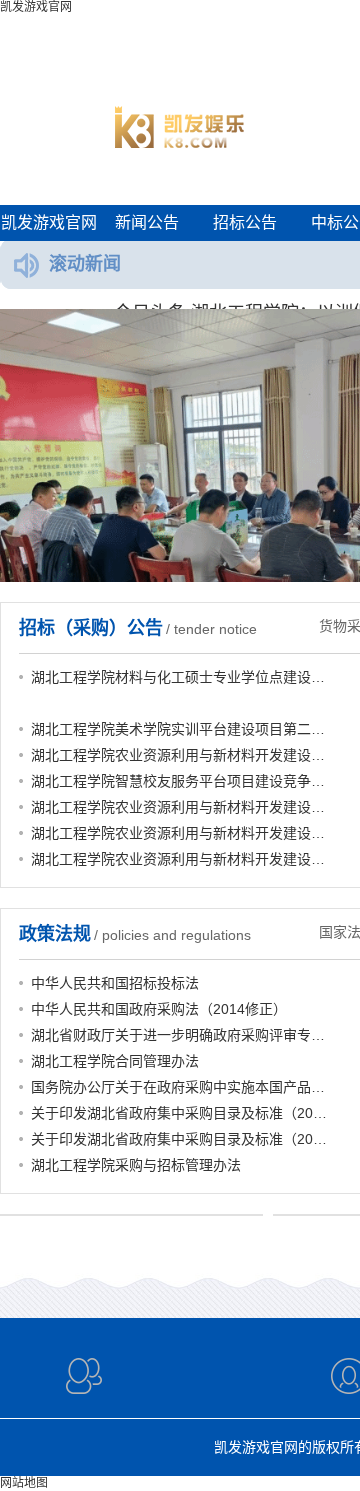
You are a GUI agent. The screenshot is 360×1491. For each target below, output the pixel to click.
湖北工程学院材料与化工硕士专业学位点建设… (178, 677)
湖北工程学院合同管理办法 (115, 1061)
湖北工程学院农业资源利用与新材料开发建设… (178, 755)
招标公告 (245, 222)
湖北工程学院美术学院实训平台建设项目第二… (178, 729)
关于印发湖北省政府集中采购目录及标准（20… (179, 1113)
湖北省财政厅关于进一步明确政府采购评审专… (178, 1035)
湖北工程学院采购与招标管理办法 (136, 1165)
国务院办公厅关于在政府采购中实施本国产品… (178, 1087)
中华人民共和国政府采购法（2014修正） (159, 1009)
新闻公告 (147, 222)
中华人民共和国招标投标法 (115, 983)
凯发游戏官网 (49, 222)
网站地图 (24, 1483)
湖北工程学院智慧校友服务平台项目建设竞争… (178, 781)
